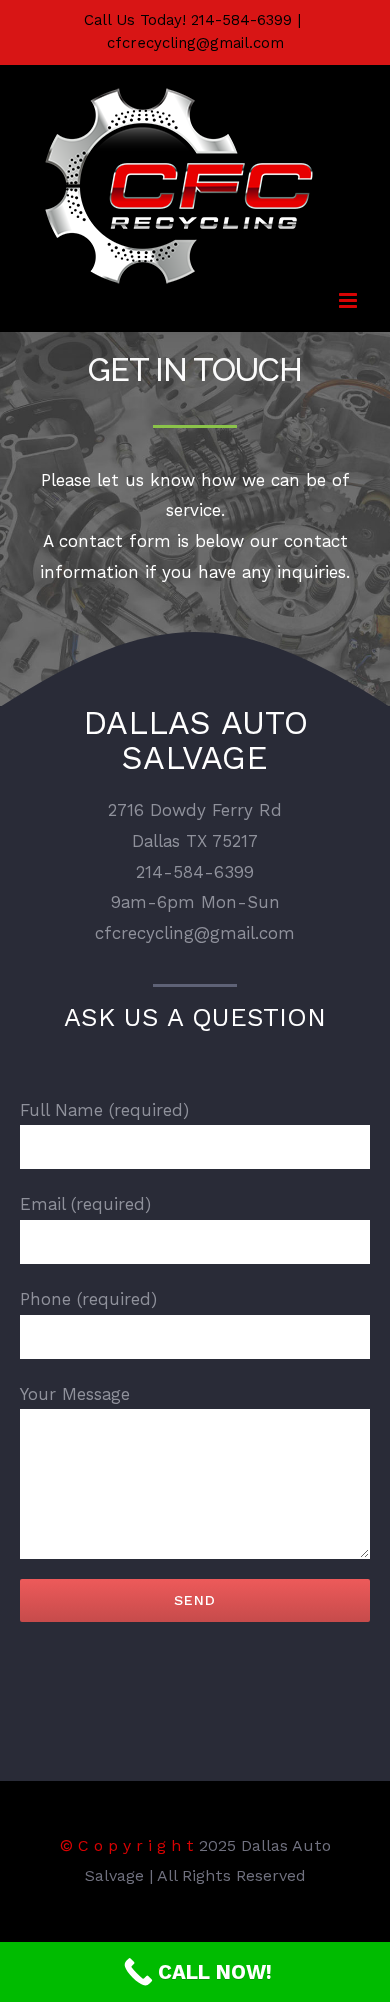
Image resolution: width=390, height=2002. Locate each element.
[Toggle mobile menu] (349, 300)
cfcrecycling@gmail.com (195, 43)
